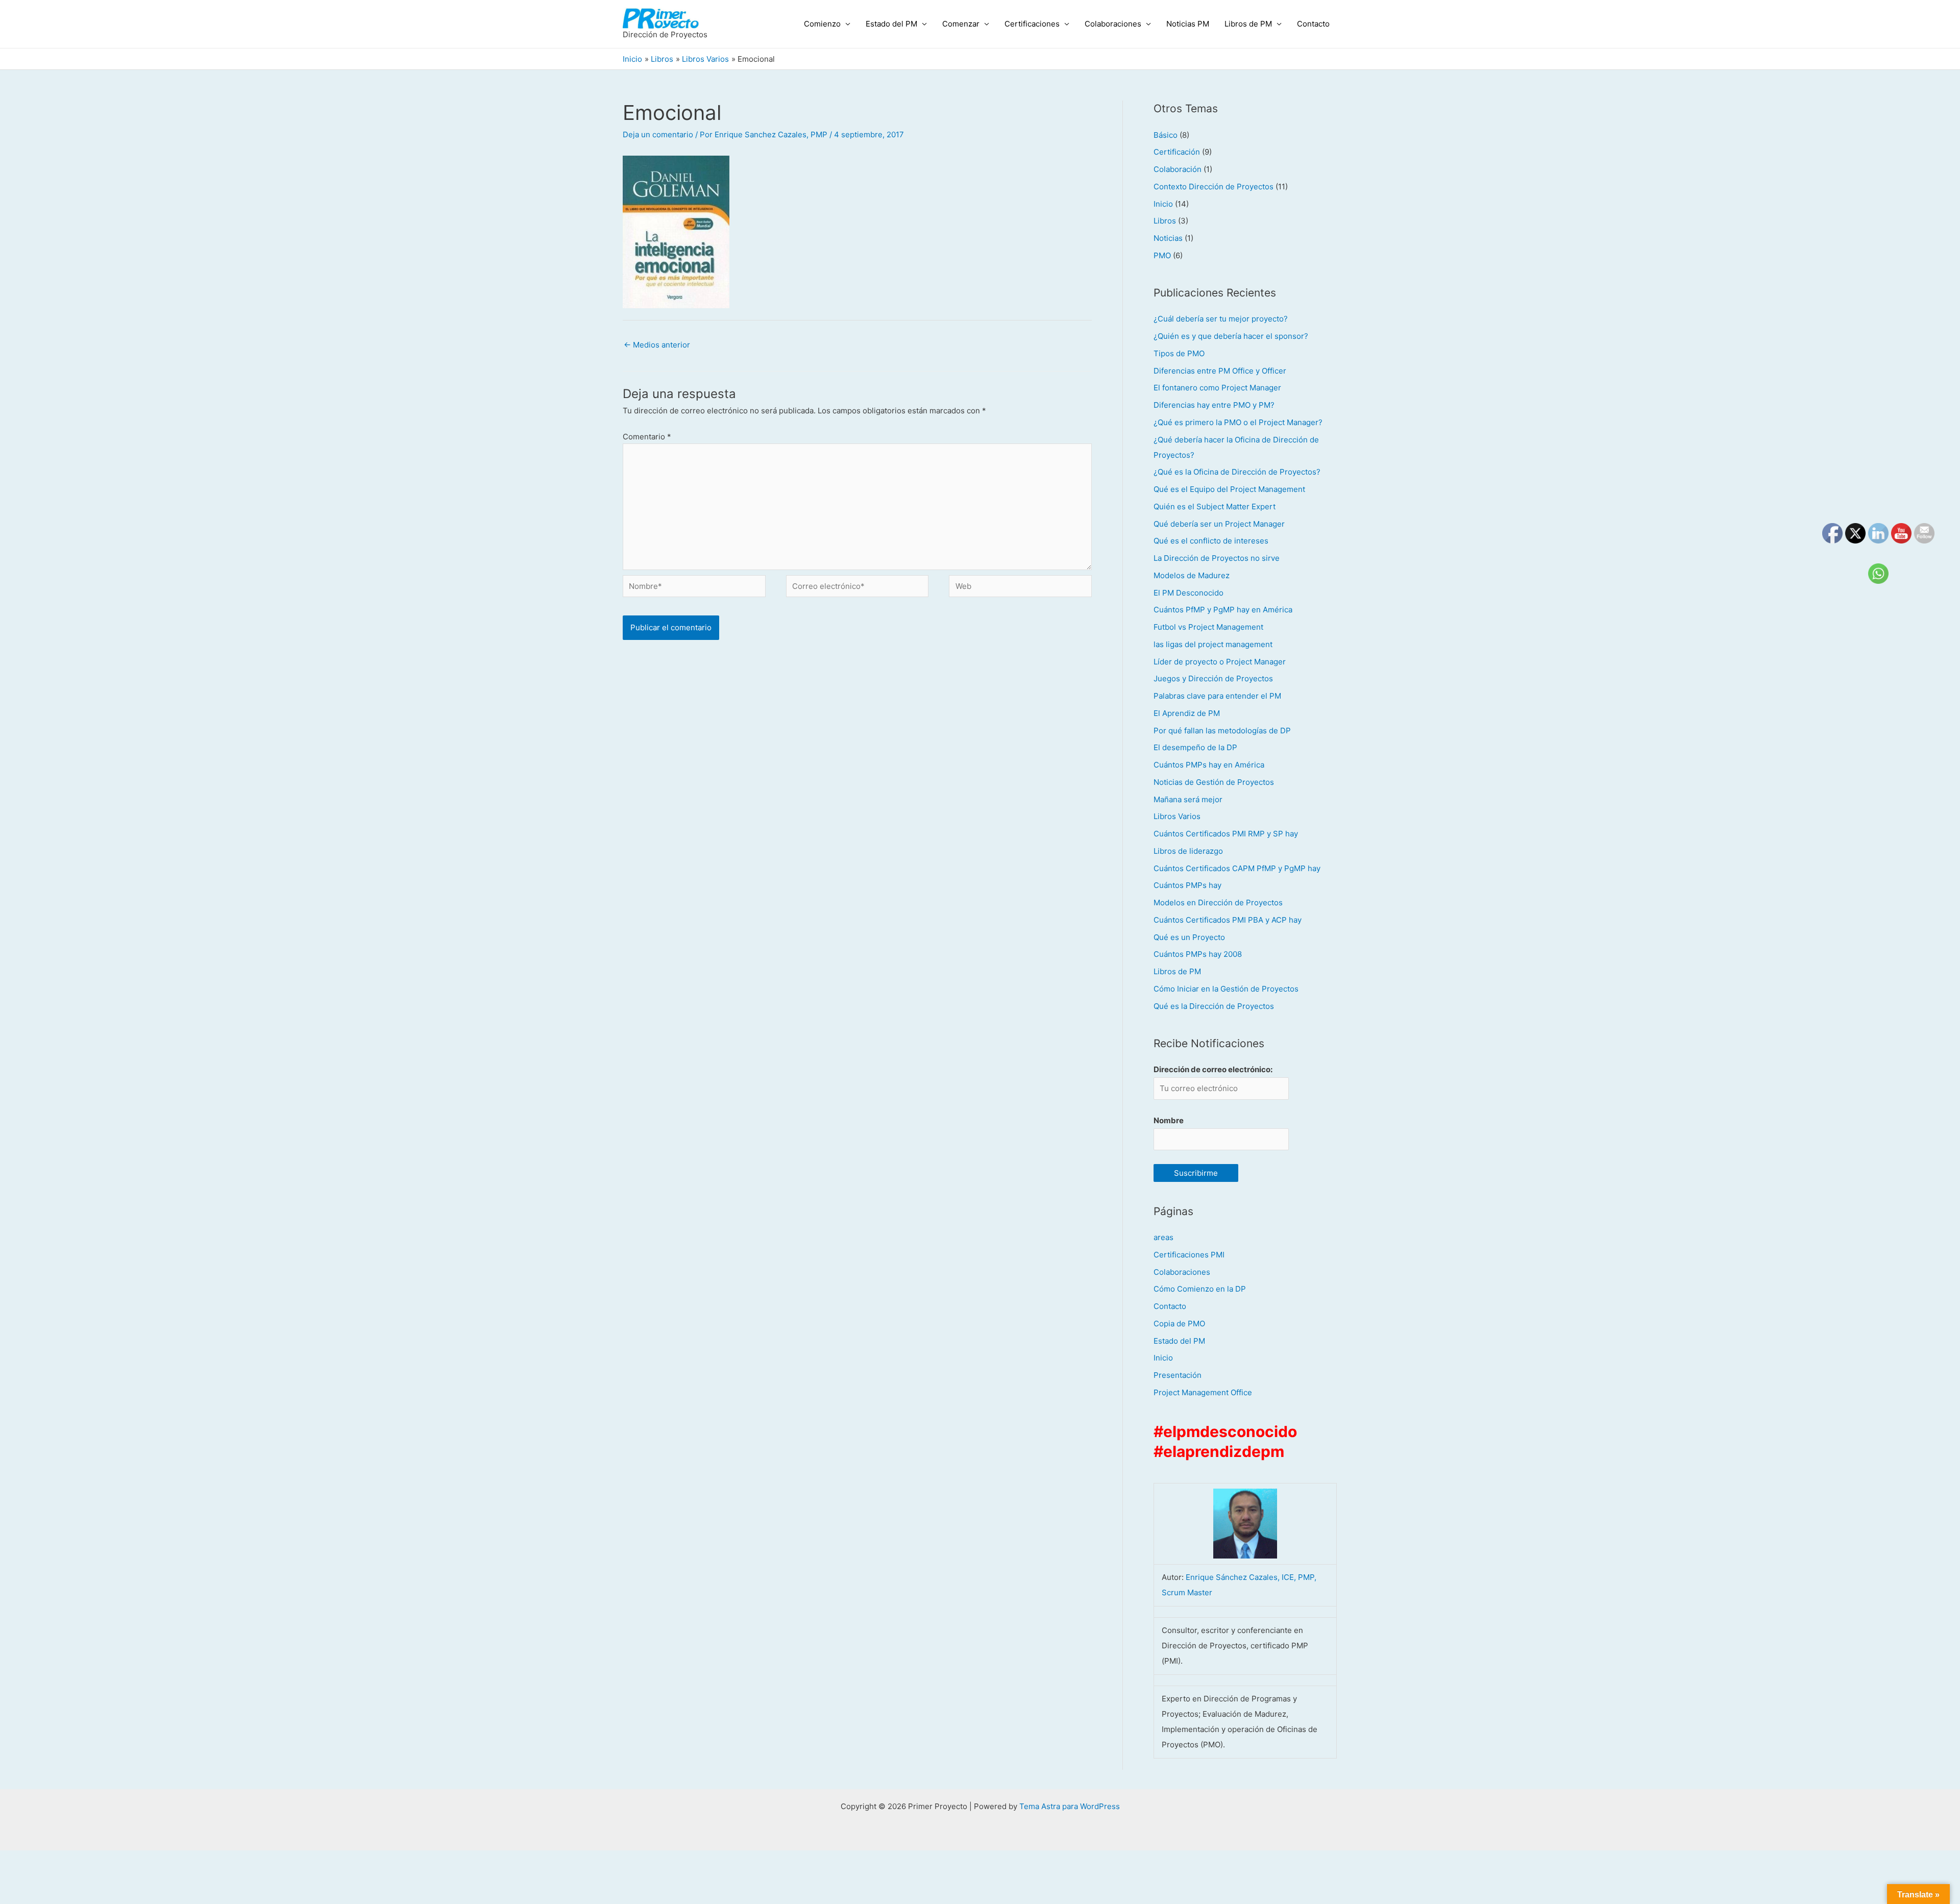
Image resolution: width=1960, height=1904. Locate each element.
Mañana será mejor (1188, 799)
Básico (1166, 135)
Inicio (1163, 204)
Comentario (647, 437)
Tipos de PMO (1179, 353)
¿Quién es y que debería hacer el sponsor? (1231, 336)
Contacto (1313, 24)
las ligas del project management (1213, 644)
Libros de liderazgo (1188, 851)
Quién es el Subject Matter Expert (1215, 506)
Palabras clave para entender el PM (1217, 696)
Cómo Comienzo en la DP (1200, 1289)
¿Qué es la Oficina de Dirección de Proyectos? (1237, 472)
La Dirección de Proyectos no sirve (1217, 558)
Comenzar (961, 24)
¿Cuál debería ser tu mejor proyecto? (1221, 319)
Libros (1165, 221)
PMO (1162, 255)
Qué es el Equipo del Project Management (1229, 489)
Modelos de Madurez (1192, 575)
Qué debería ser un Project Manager (1219, 524)
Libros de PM (1248, 24)
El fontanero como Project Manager (1217, 388)
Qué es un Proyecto (1189, 937)
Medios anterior (657, 345)
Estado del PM (891, 24)
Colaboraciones (1113, 24)
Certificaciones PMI (1189, 1255)
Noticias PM (1188, 24)
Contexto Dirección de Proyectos (1214, 187)
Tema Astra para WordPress (1070, 1806)
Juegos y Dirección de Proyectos (1213, 678)
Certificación (1177, 152)
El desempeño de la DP (1195, 747)
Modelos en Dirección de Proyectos (1218, 902)
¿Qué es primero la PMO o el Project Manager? (1238, 422)
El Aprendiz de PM (1187, 713)
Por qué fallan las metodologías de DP (1222, 731)
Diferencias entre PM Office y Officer (1220, 371)
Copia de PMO (1179, 1324)
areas (1163, 1237)
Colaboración (1178, 169)
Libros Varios (1177, 816)
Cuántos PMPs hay (1187, 885)
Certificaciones (1032, 24)
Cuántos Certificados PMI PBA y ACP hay (1228, 920)
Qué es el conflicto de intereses (1211, 541)
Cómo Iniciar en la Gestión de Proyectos (1226, 989)
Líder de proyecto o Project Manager (1220, 662)
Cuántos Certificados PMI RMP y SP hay (1226, 834)
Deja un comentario (658, 134)
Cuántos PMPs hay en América (1209, 765)
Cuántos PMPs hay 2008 (1198, 954)
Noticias (1168, 238)
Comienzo (822, 24)
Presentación (1178, 1375)
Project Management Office (1203, 1392)
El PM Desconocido (1189, 593)
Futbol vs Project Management (1208, 627)
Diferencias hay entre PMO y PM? (1214, 405)
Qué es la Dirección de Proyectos (1214, 1006)
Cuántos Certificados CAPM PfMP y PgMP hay (1237, 868)
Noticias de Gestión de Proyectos (1214, 782)
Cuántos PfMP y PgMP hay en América (1223, 610)
